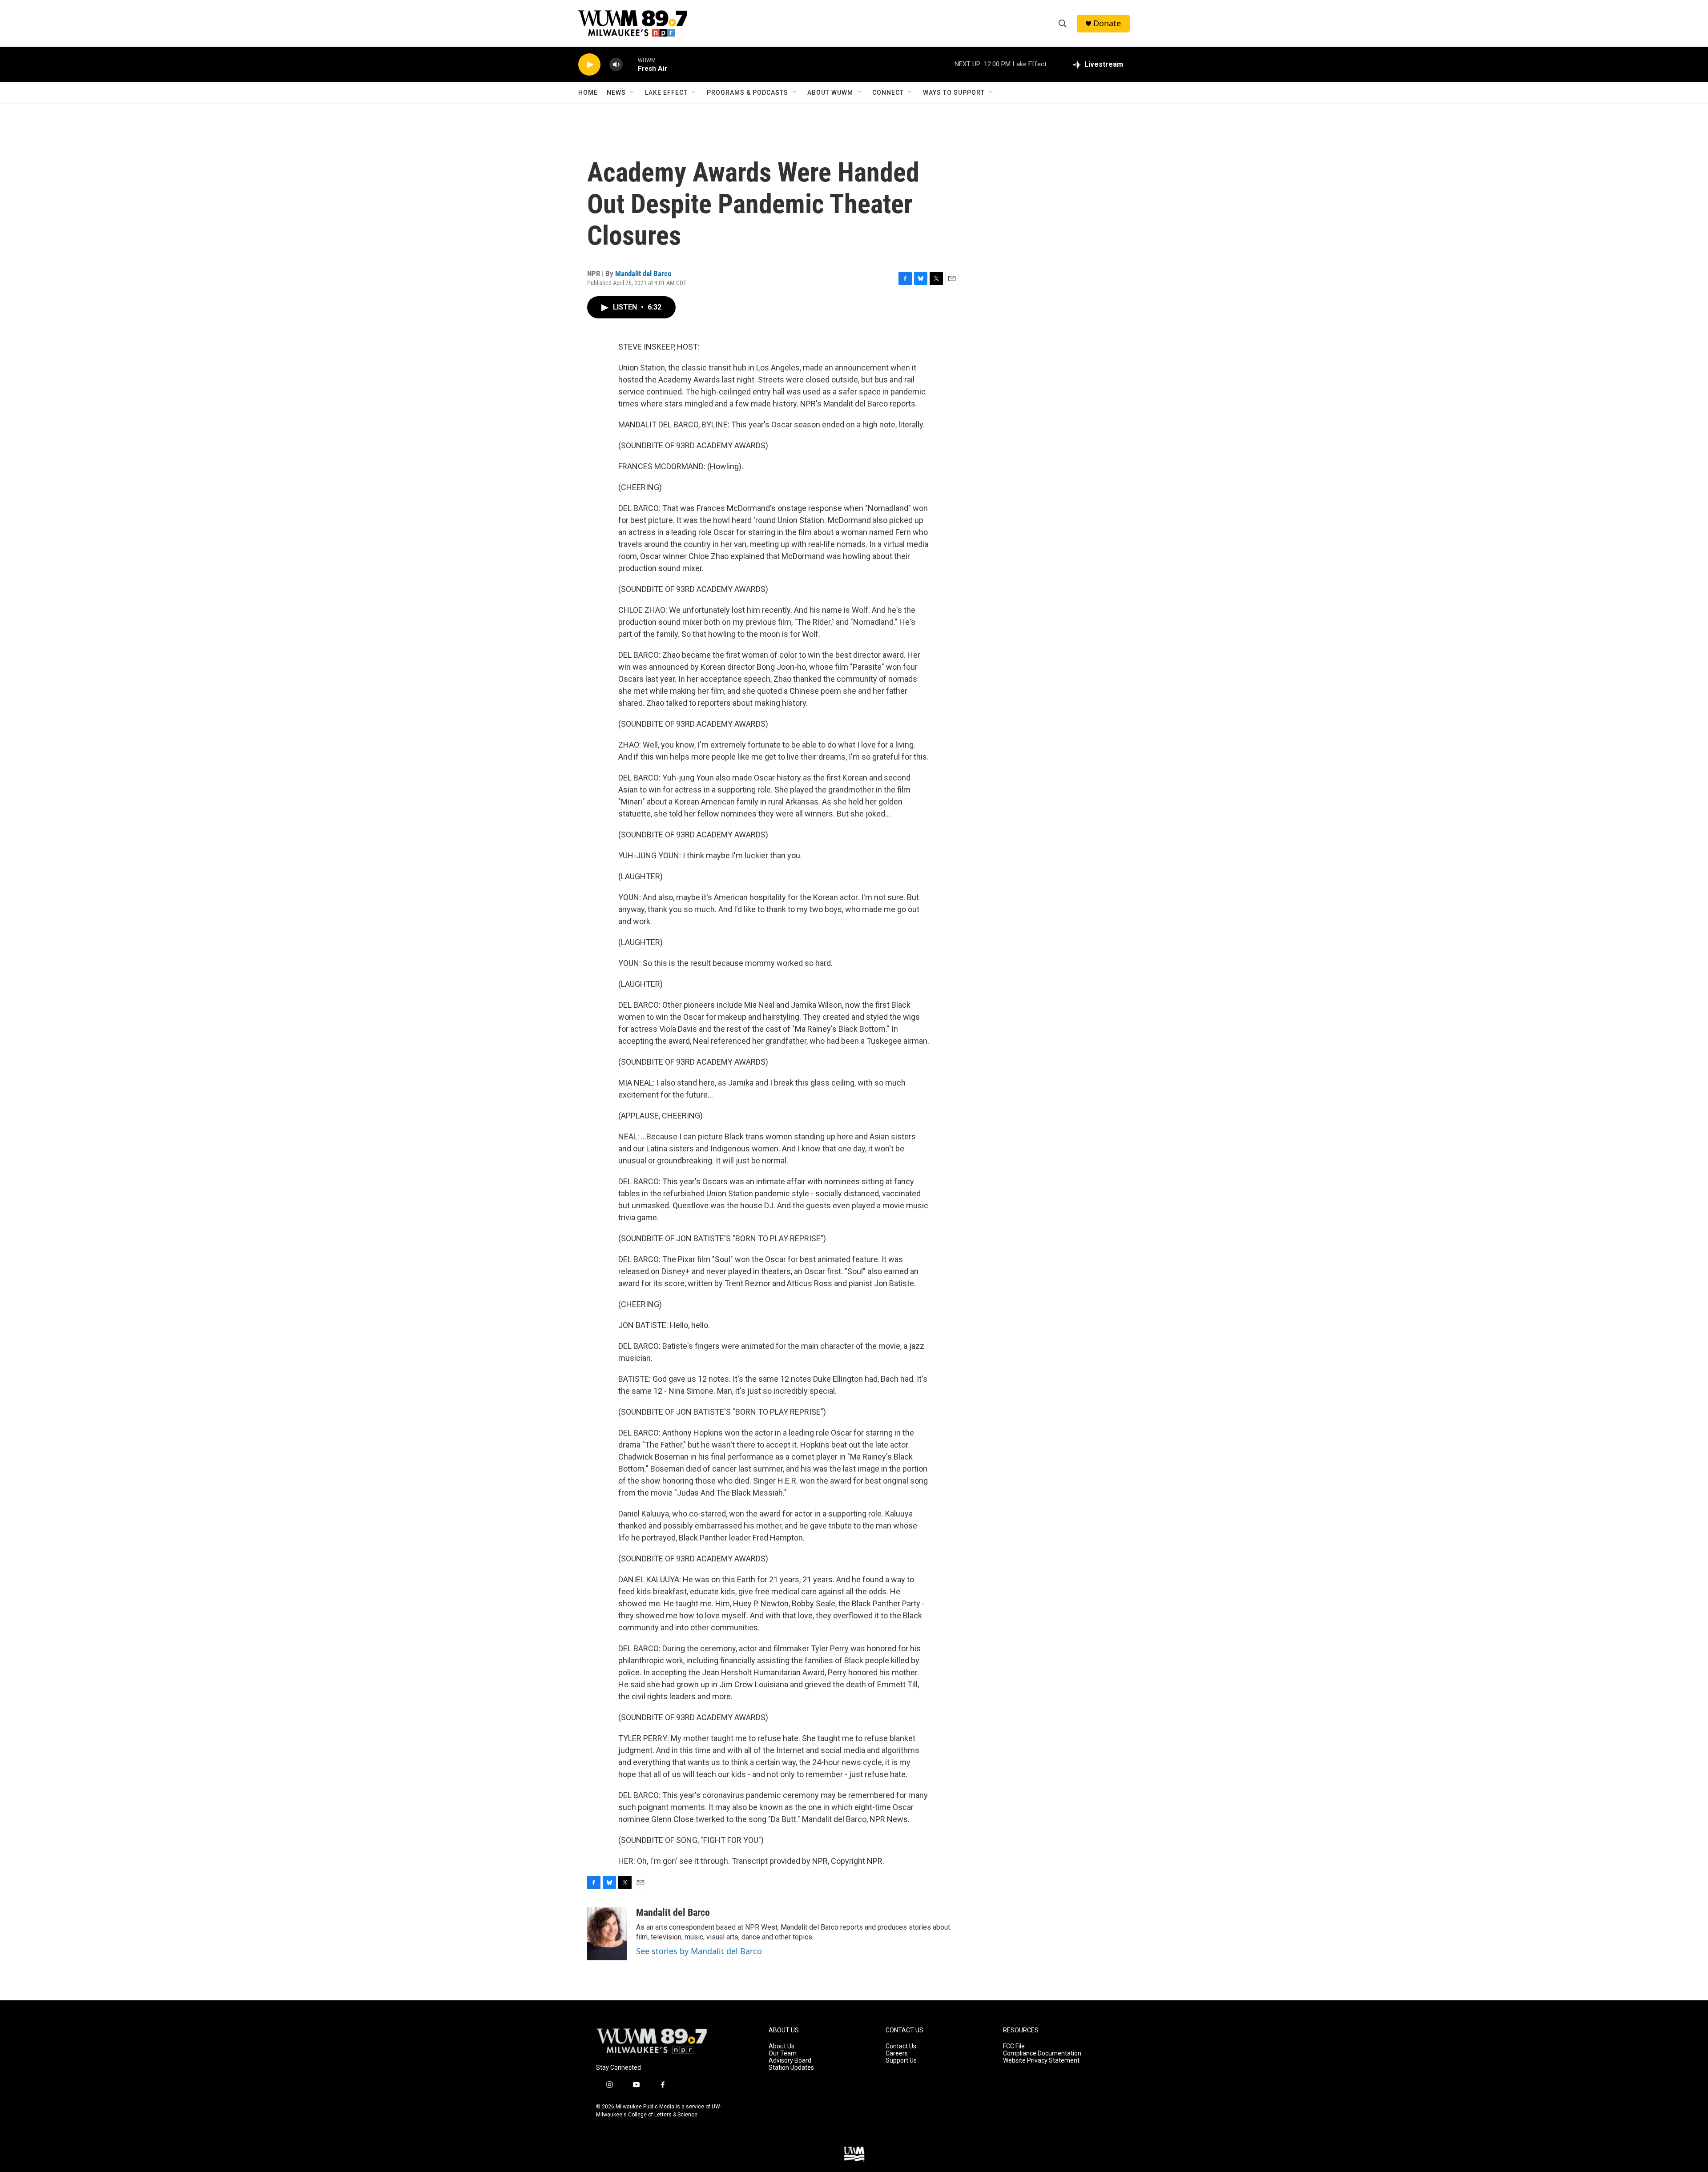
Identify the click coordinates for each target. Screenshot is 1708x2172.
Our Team (783, 2053)
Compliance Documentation (1042, 2053)
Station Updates (791, 2068)
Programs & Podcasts (747, 93)
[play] (589, 65)
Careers (897, 2053)
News (616, 93)
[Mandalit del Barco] (607, 1934)
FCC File (1014, 2046)
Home (588, 93)
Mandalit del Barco (643, 274)
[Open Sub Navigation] (632, 93)
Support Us (901, 2061)
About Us (781, 2046)
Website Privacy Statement (1041, 2061)
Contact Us (901, 2046)
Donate (1107, 23)
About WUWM (830, 93)
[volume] (616, 65)
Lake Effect (666, 93)
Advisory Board (790, 2061)
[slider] (630, 64)
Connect (888, 93)
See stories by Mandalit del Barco (699, 1951)
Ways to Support (954, 93)
